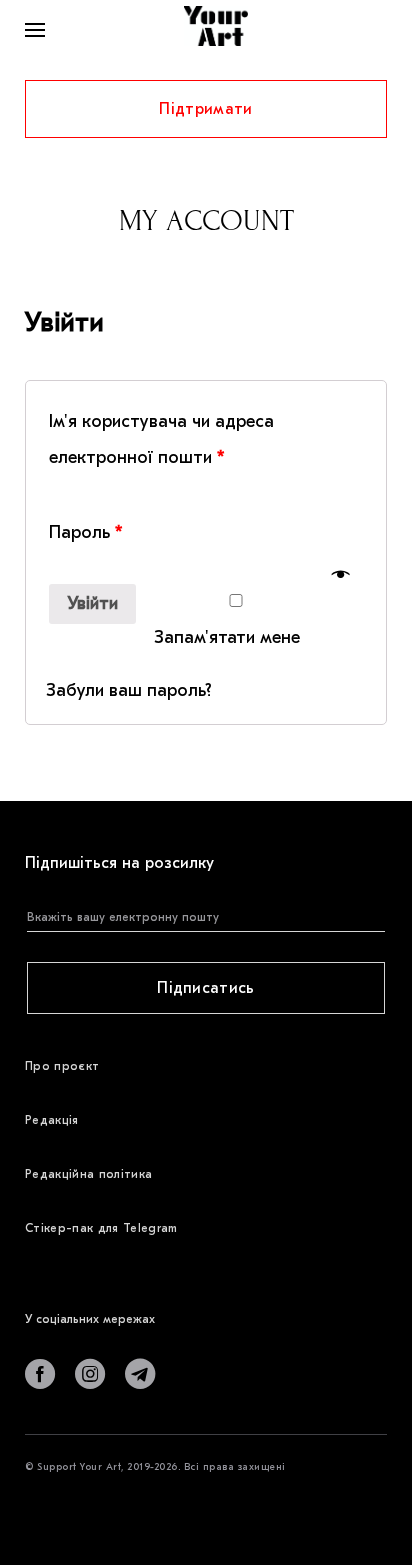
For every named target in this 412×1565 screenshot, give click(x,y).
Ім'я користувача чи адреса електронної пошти (161, 439)
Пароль (85, 532)
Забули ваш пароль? (129, 690)
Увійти (92, 603)
